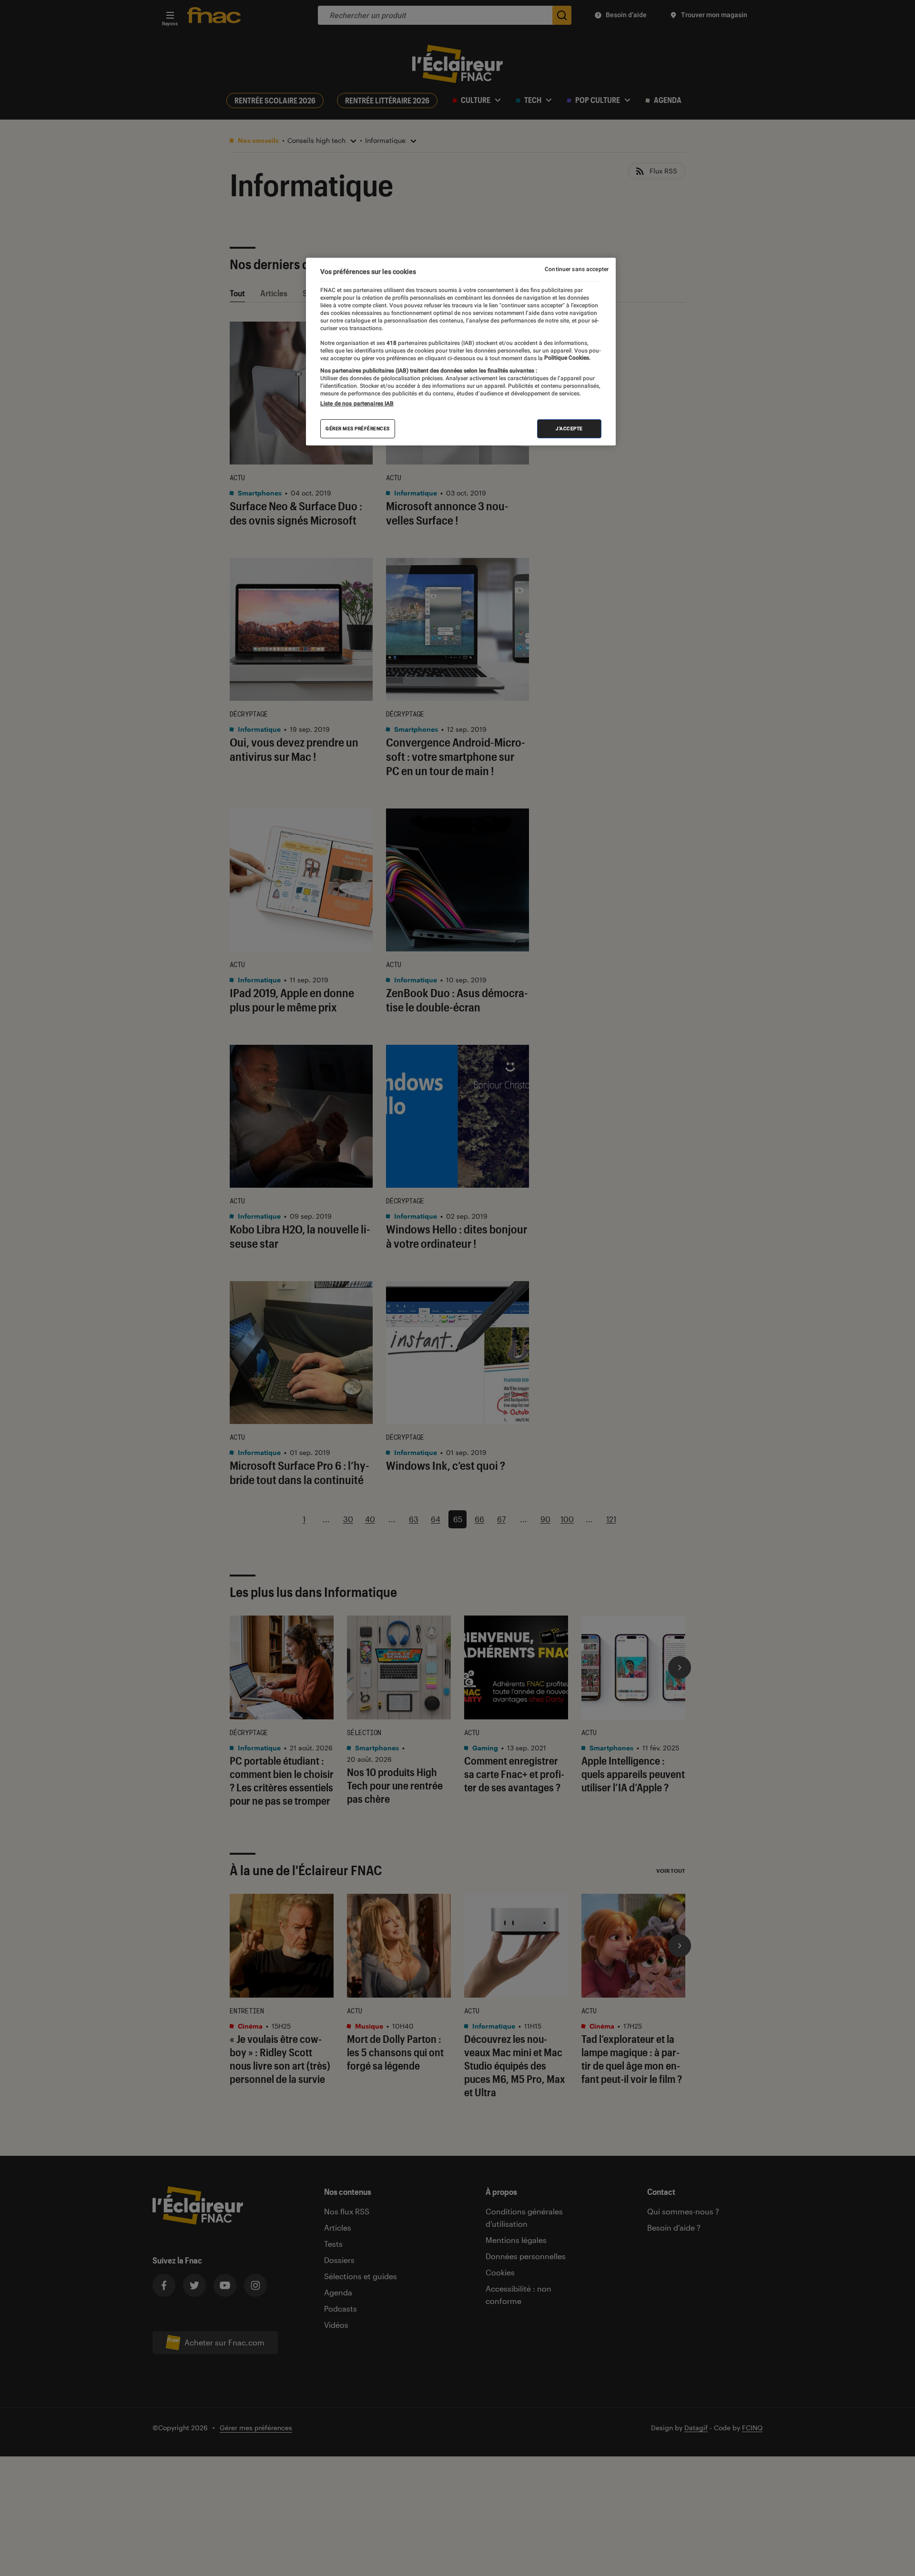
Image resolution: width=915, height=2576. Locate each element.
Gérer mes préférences (358, 429)
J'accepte (569, 429)
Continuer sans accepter (577, 269)
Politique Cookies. (567, 358)
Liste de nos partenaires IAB (357, 404)
